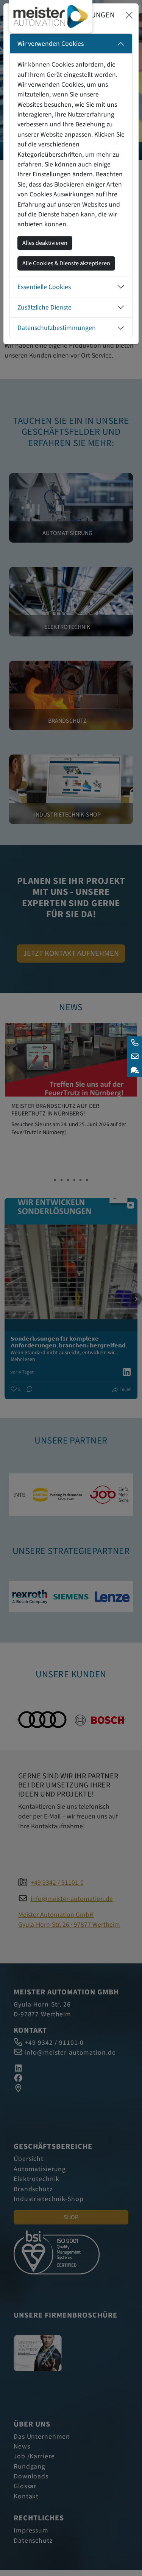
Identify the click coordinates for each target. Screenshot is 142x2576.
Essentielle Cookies (44, 287)
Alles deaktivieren (45, 243)
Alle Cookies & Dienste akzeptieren (66, 263)
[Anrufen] (134, 1043)
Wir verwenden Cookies (51, 44)
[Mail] (134, 1057)
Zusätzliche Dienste (44, 307)
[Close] (129, 15)
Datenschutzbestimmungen (57, 328)
